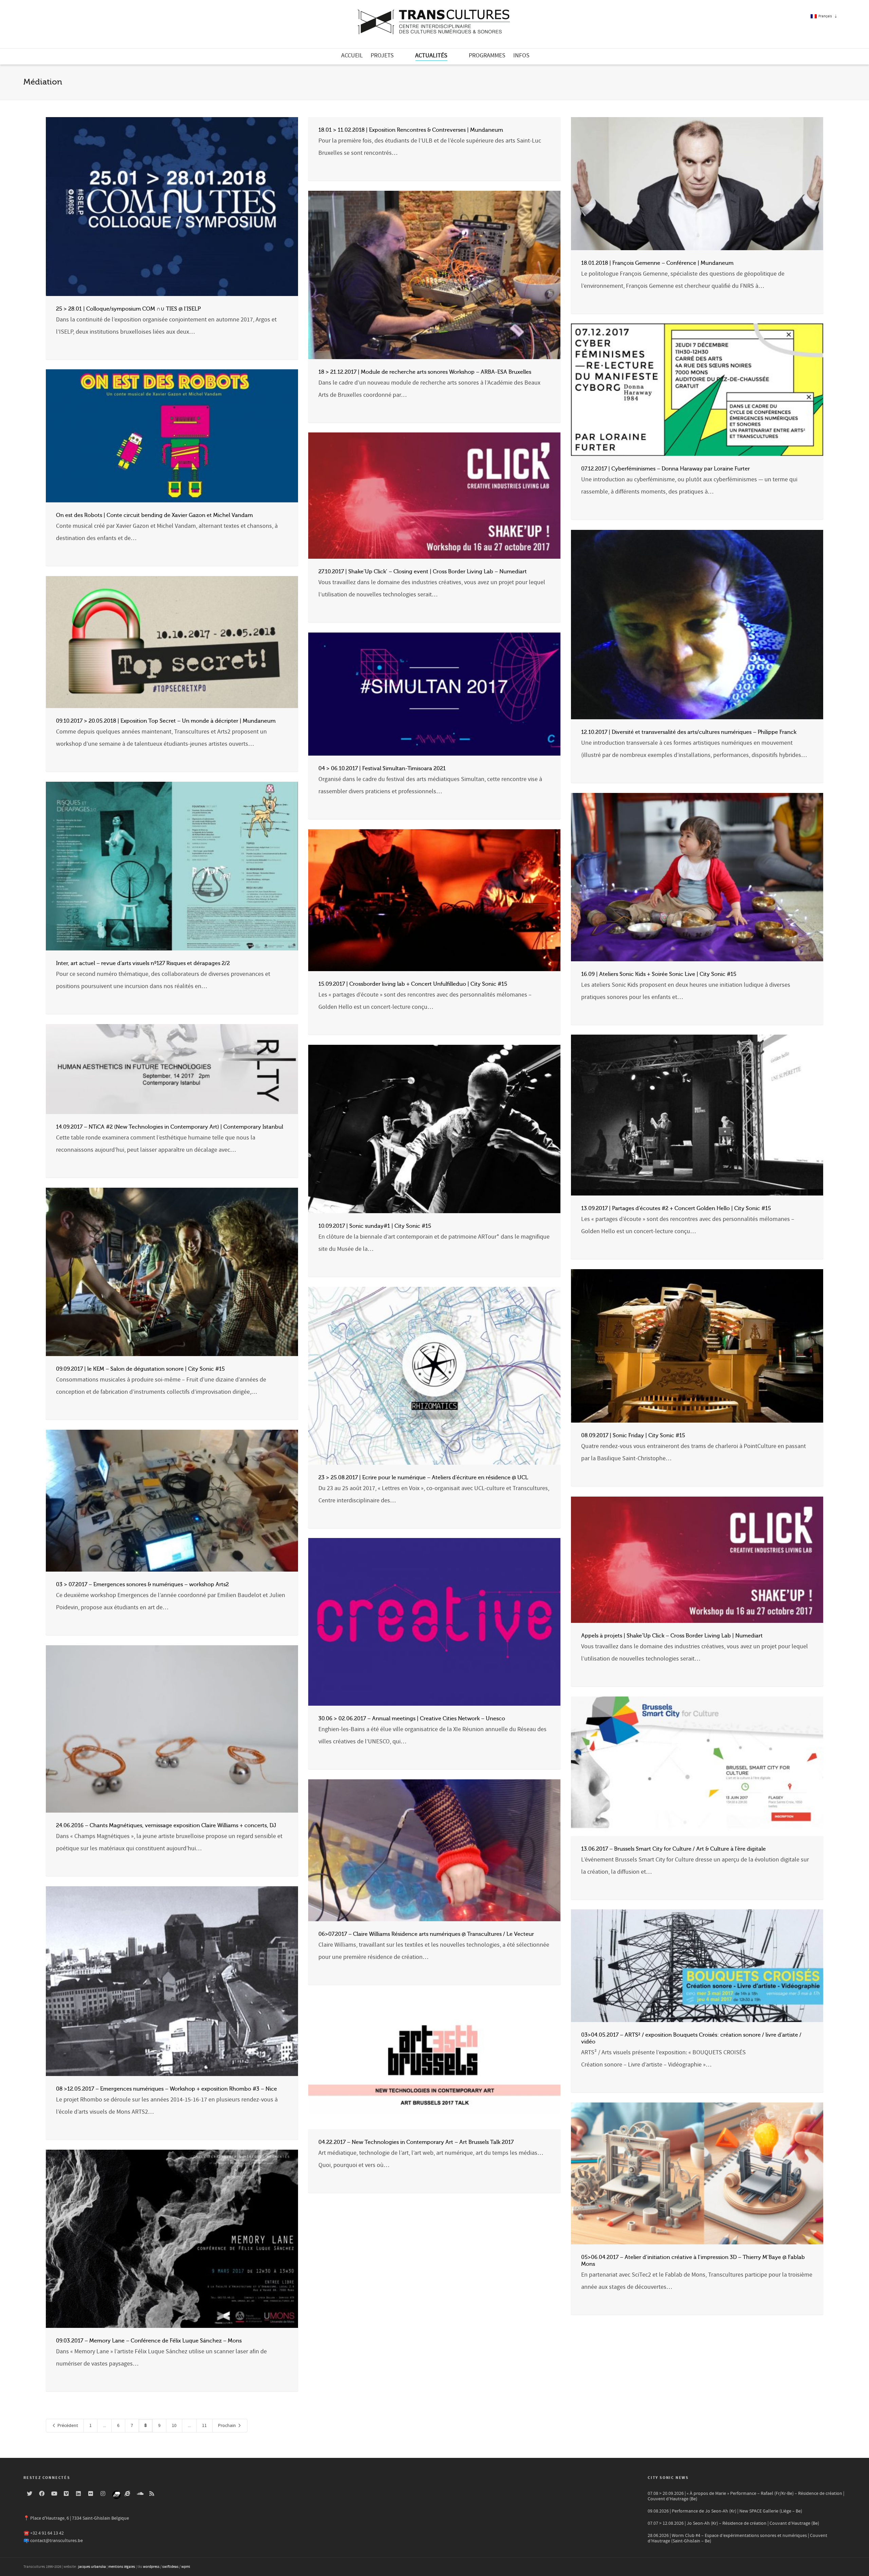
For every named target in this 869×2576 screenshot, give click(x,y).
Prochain (227, 2426)
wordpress (151, 2567)
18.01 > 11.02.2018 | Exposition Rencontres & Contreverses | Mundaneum (411, 130)
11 (204, 2426)
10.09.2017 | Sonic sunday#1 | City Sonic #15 (375, 1226)
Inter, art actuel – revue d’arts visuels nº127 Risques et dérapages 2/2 (143, 963)
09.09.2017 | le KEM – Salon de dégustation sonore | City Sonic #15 (140, 1369)
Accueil (352, 55)
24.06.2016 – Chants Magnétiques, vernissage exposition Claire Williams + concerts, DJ (166, 1826)
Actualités (431, 55)
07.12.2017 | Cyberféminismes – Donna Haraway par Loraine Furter (665, 469)
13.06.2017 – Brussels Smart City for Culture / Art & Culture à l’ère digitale (673, 1849)
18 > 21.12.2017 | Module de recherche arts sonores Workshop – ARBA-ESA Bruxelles (425, 372)
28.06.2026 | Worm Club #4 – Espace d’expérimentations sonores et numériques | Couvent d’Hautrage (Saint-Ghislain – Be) (737, 2538)
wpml (186, 2567)
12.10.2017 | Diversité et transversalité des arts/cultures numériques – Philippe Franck (689, 732)
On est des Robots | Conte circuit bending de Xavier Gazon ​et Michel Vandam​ (154, 515)
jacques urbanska (92, 2567)
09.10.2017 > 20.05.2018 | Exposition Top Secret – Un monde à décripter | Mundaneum (166, 721)
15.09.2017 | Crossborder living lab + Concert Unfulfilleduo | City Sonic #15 (413, 984)
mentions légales (122, 2567)
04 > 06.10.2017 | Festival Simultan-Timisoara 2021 (382, 768)
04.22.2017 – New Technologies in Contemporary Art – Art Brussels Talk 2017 (416, 2142)
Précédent (67, 2426)
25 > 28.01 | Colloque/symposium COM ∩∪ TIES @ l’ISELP (128, 309)
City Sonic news (668, 2478)
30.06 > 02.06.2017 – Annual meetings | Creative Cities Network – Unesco (412, 1719)
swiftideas (170, 2567)
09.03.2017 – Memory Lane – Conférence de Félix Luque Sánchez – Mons (149, 2341)
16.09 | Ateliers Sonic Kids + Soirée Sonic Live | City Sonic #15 (659, 974)
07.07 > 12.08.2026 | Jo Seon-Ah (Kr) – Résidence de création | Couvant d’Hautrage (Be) (733, 2523)
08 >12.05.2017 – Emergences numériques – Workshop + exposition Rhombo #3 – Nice (167, 2089)
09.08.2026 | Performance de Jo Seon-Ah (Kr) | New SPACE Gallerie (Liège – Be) (725, 2511)
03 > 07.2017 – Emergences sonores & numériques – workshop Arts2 (142, 1584)
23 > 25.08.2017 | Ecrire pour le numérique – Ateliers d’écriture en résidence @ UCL (423, 1478)
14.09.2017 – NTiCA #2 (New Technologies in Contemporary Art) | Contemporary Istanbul (170, 1127)
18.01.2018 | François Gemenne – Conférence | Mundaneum (657, 263)
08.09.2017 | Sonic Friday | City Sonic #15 (633, 1435)
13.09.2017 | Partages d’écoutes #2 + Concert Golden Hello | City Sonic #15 (676, 1208)
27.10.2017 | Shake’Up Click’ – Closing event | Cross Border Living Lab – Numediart (423, 572)
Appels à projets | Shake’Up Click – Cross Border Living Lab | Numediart (672, 1636)
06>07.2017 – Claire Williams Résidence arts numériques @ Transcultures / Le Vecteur (426, 1934)
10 (174, 2426)
